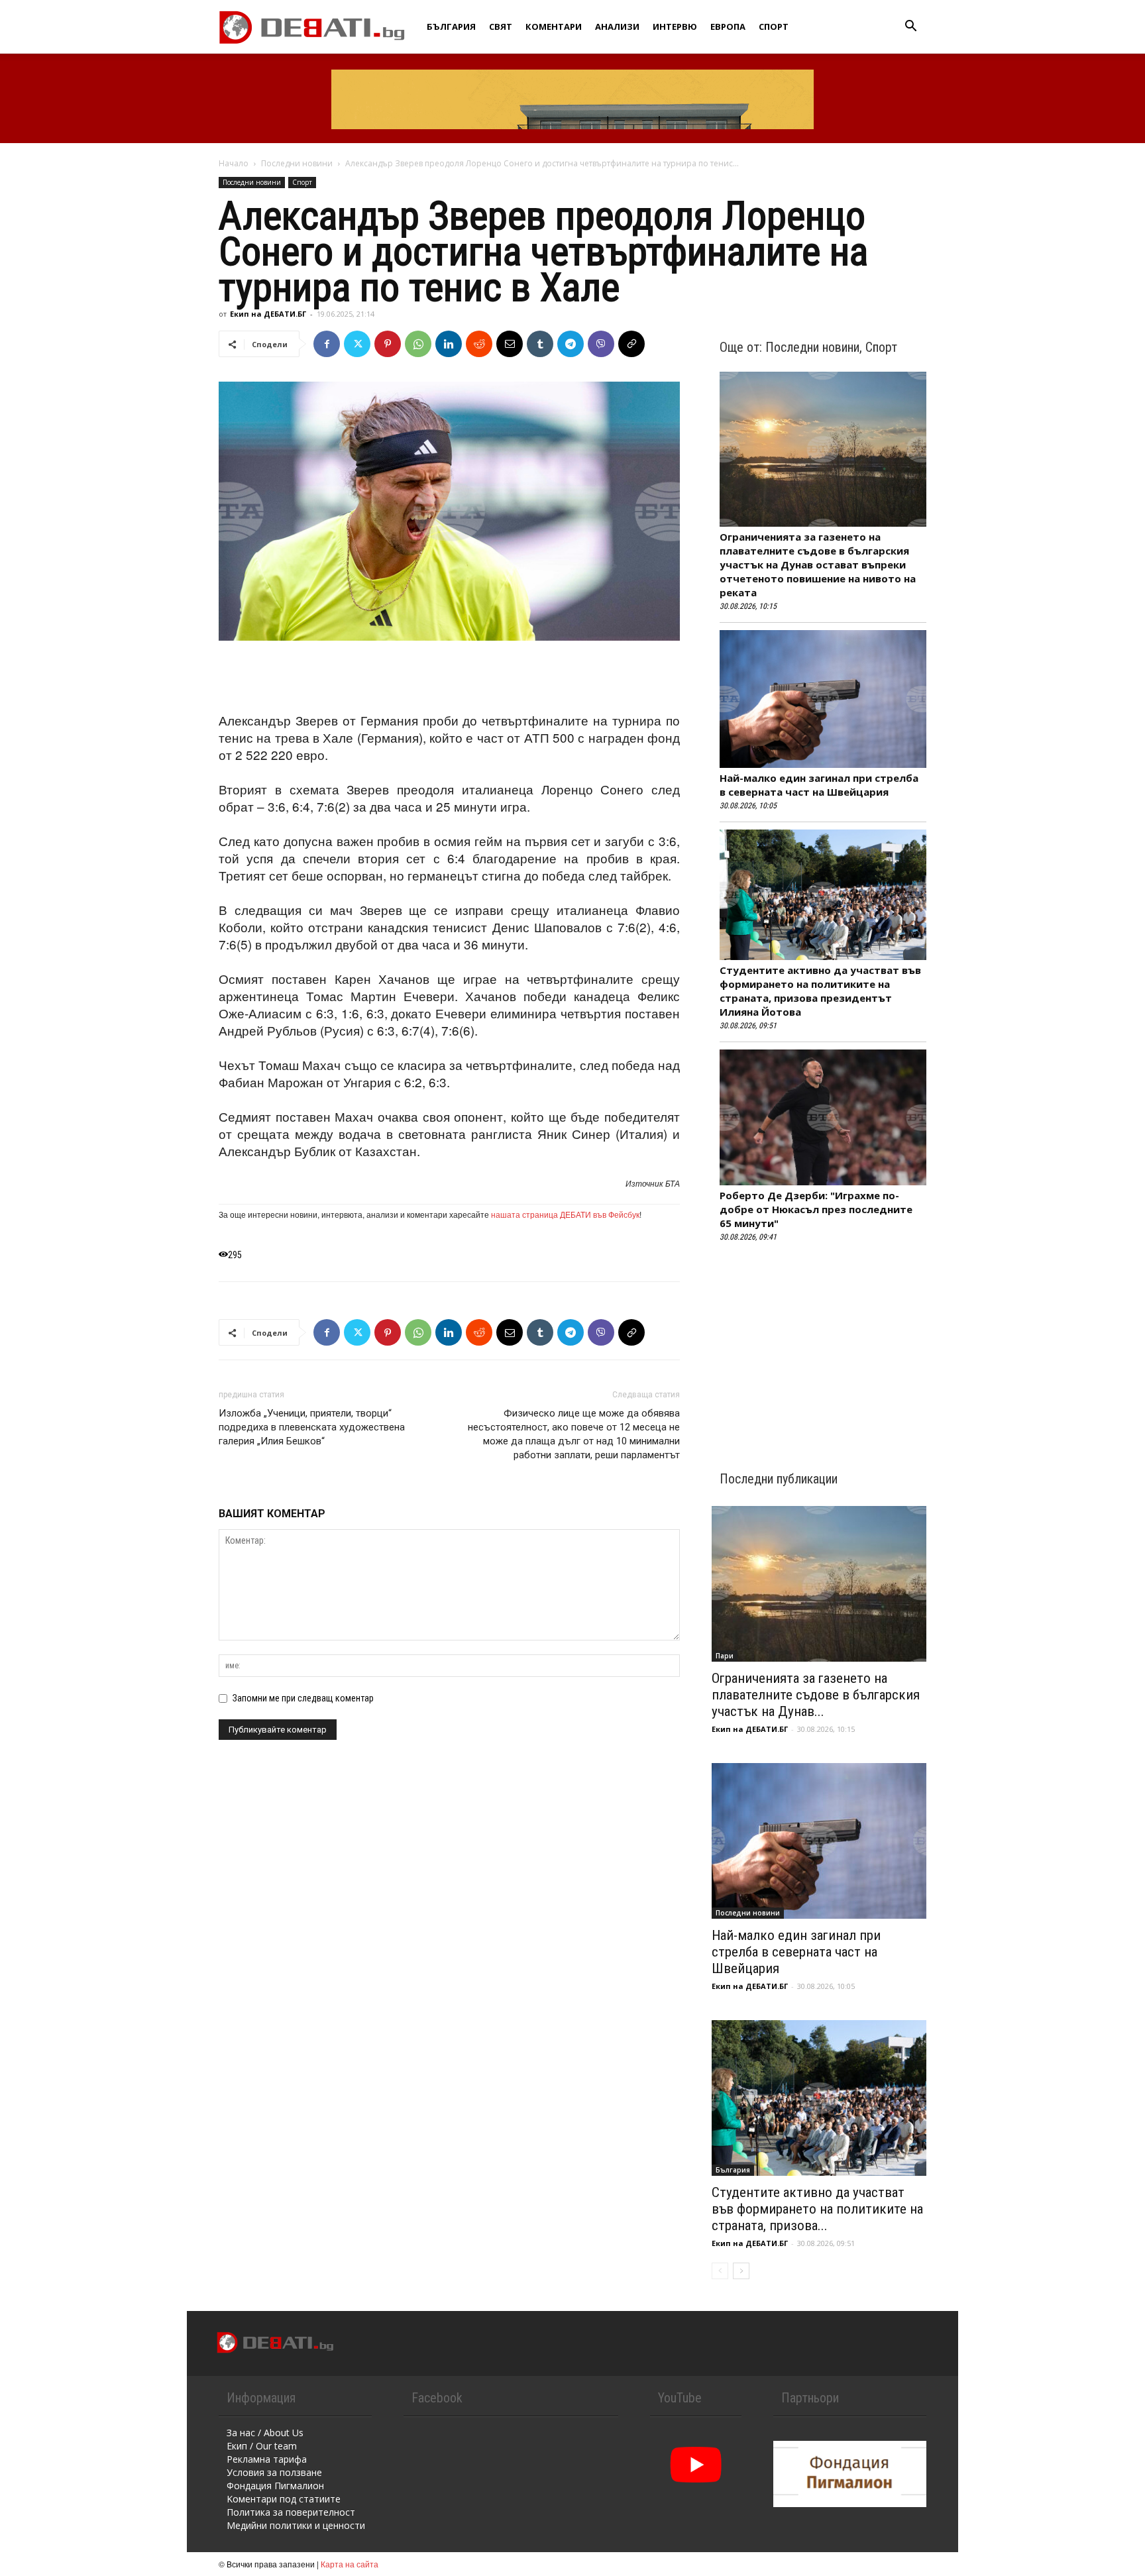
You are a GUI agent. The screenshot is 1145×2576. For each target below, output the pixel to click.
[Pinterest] (388, 344)
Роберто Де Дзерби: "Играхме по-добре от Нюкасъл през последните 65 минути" (816, 1209)
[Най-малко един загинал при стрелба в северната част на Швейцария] (819, 1841)
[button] (910, 27)
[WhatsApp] (418, 344)
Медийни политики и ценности (296, 2525)
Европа (728, 27)
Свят (501, 27)
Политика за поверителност (291, 2512)
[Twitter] (357, 344)
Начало (234, 163)
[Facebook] (327, 344)
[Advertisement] (449, 678)
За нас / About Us (265, 2433)
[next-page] (741, 2271)
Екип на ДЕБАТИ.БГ (268, 314)
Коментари (554, 27)
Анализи (617, 27)
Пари (725, 1656)
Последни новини (297, 163)
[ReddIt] (479, 344)
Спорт (774, 27)
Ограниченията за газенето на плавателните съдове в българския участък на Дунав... (816, 1695)
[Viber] (601, 344)
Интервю (675, 27)
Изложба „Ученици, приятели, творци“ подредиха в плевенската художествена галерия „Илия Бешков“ (312, 1427)
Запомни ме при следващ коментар (303, 1698)
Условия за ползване (274, 2472)
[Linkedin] (449, 344)
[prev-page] (720, 2271)
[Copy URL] (631, 344)
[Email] (510, 344)
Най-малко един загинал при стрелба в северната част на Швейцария (819, 785)
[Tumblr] (540, 344)
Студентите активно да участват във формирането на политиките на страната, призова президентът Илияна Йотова (820, 991)
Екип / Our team (262, 2446)
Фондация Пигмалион (275, 2486)
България (451, 27)
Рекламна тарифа (267, 2459)
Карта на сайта (350, 2564)
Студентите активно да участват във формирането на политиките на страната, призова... (817, 2209)
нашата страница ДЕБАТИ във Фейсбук (565, 1214)
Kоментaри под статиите (284, 2499)
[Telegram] (571, 344)
